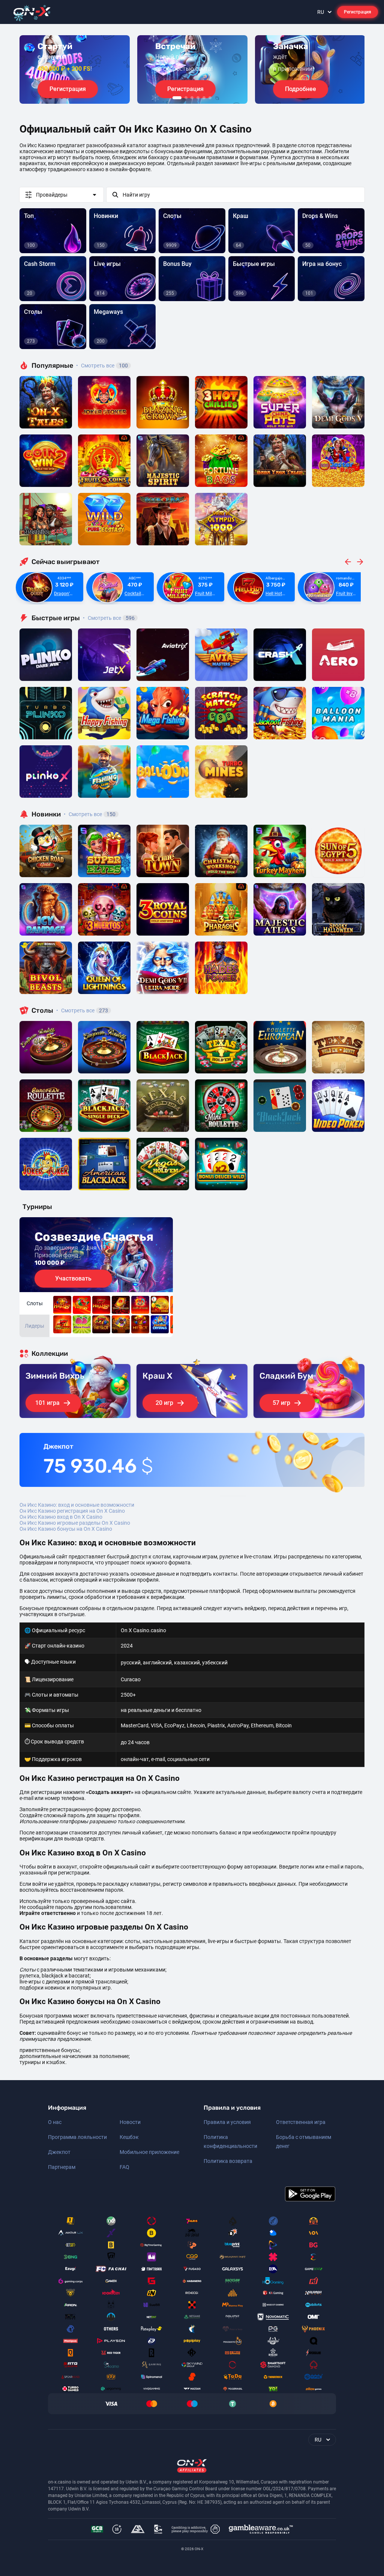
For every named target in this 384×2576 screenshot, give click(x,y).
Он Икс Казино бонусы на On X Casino (66, 1529)
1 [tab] (177, 98)
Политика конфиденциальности (230, 2142)
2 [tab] (186, 98)
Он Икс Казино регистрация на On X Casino (72, 1511)
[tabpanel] (75, 69)
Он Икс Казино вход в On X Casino (61, 1517)
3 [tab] (192, 98)
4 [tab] (198, 98)
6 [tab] (210, 98)
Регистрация (358, 12)
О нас (55, 2122)
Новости (130, 2122)
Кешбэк (129, 2137)
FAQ (124, 2167)
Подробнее (301, 89)
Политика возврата (228, 2161)
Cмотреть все (109, 618)
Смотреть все (102, 366)
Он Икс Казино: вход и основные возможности (77, 1505)
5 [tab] (204, 98)
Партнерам (62, 2167)
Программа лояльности (77, 2137)
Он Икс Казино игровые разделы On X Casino (75, 1523)
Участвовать (73, 1278)
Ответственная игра (301, 2122)
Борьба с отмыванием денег (304, 2142)
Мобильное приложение (149, 2152)
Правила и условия (227, 2122)
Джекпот (59, 2152)
